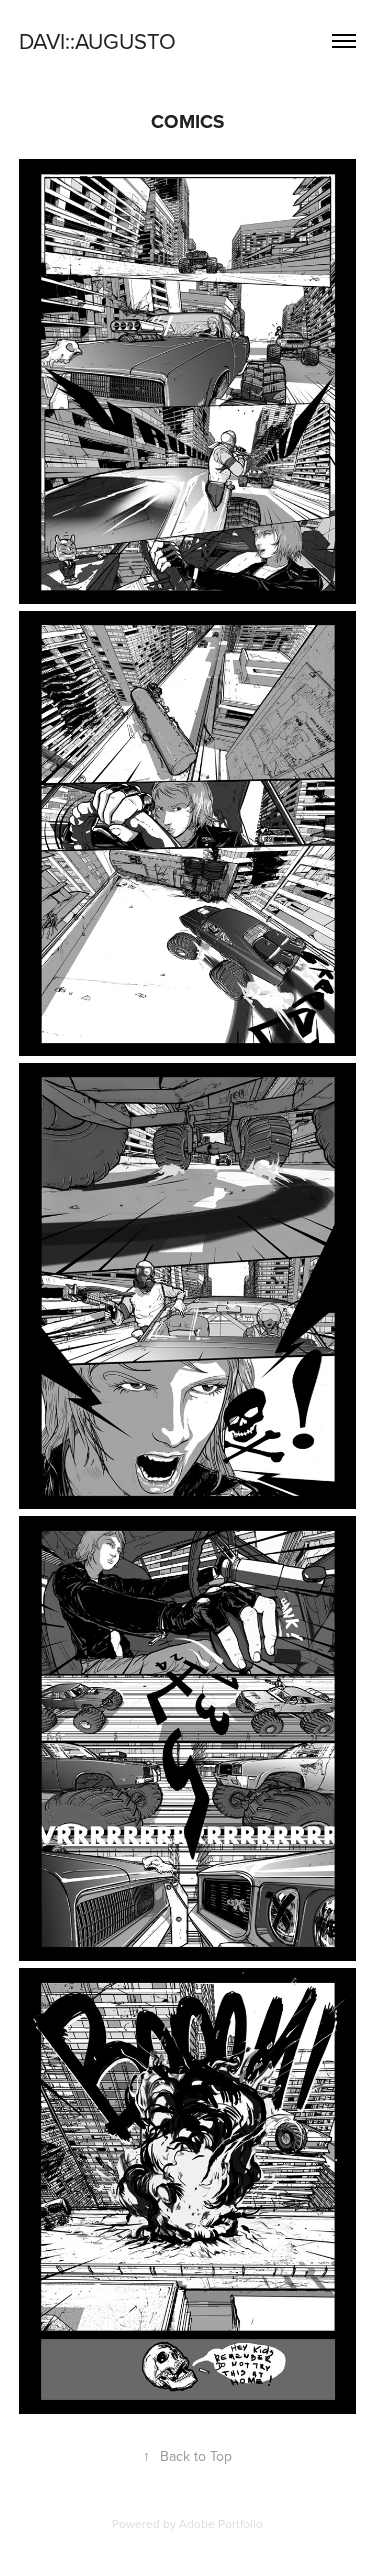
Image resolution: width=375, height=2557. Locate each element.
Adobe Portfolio (221, 2523)
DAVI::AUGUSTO (97, 40)
